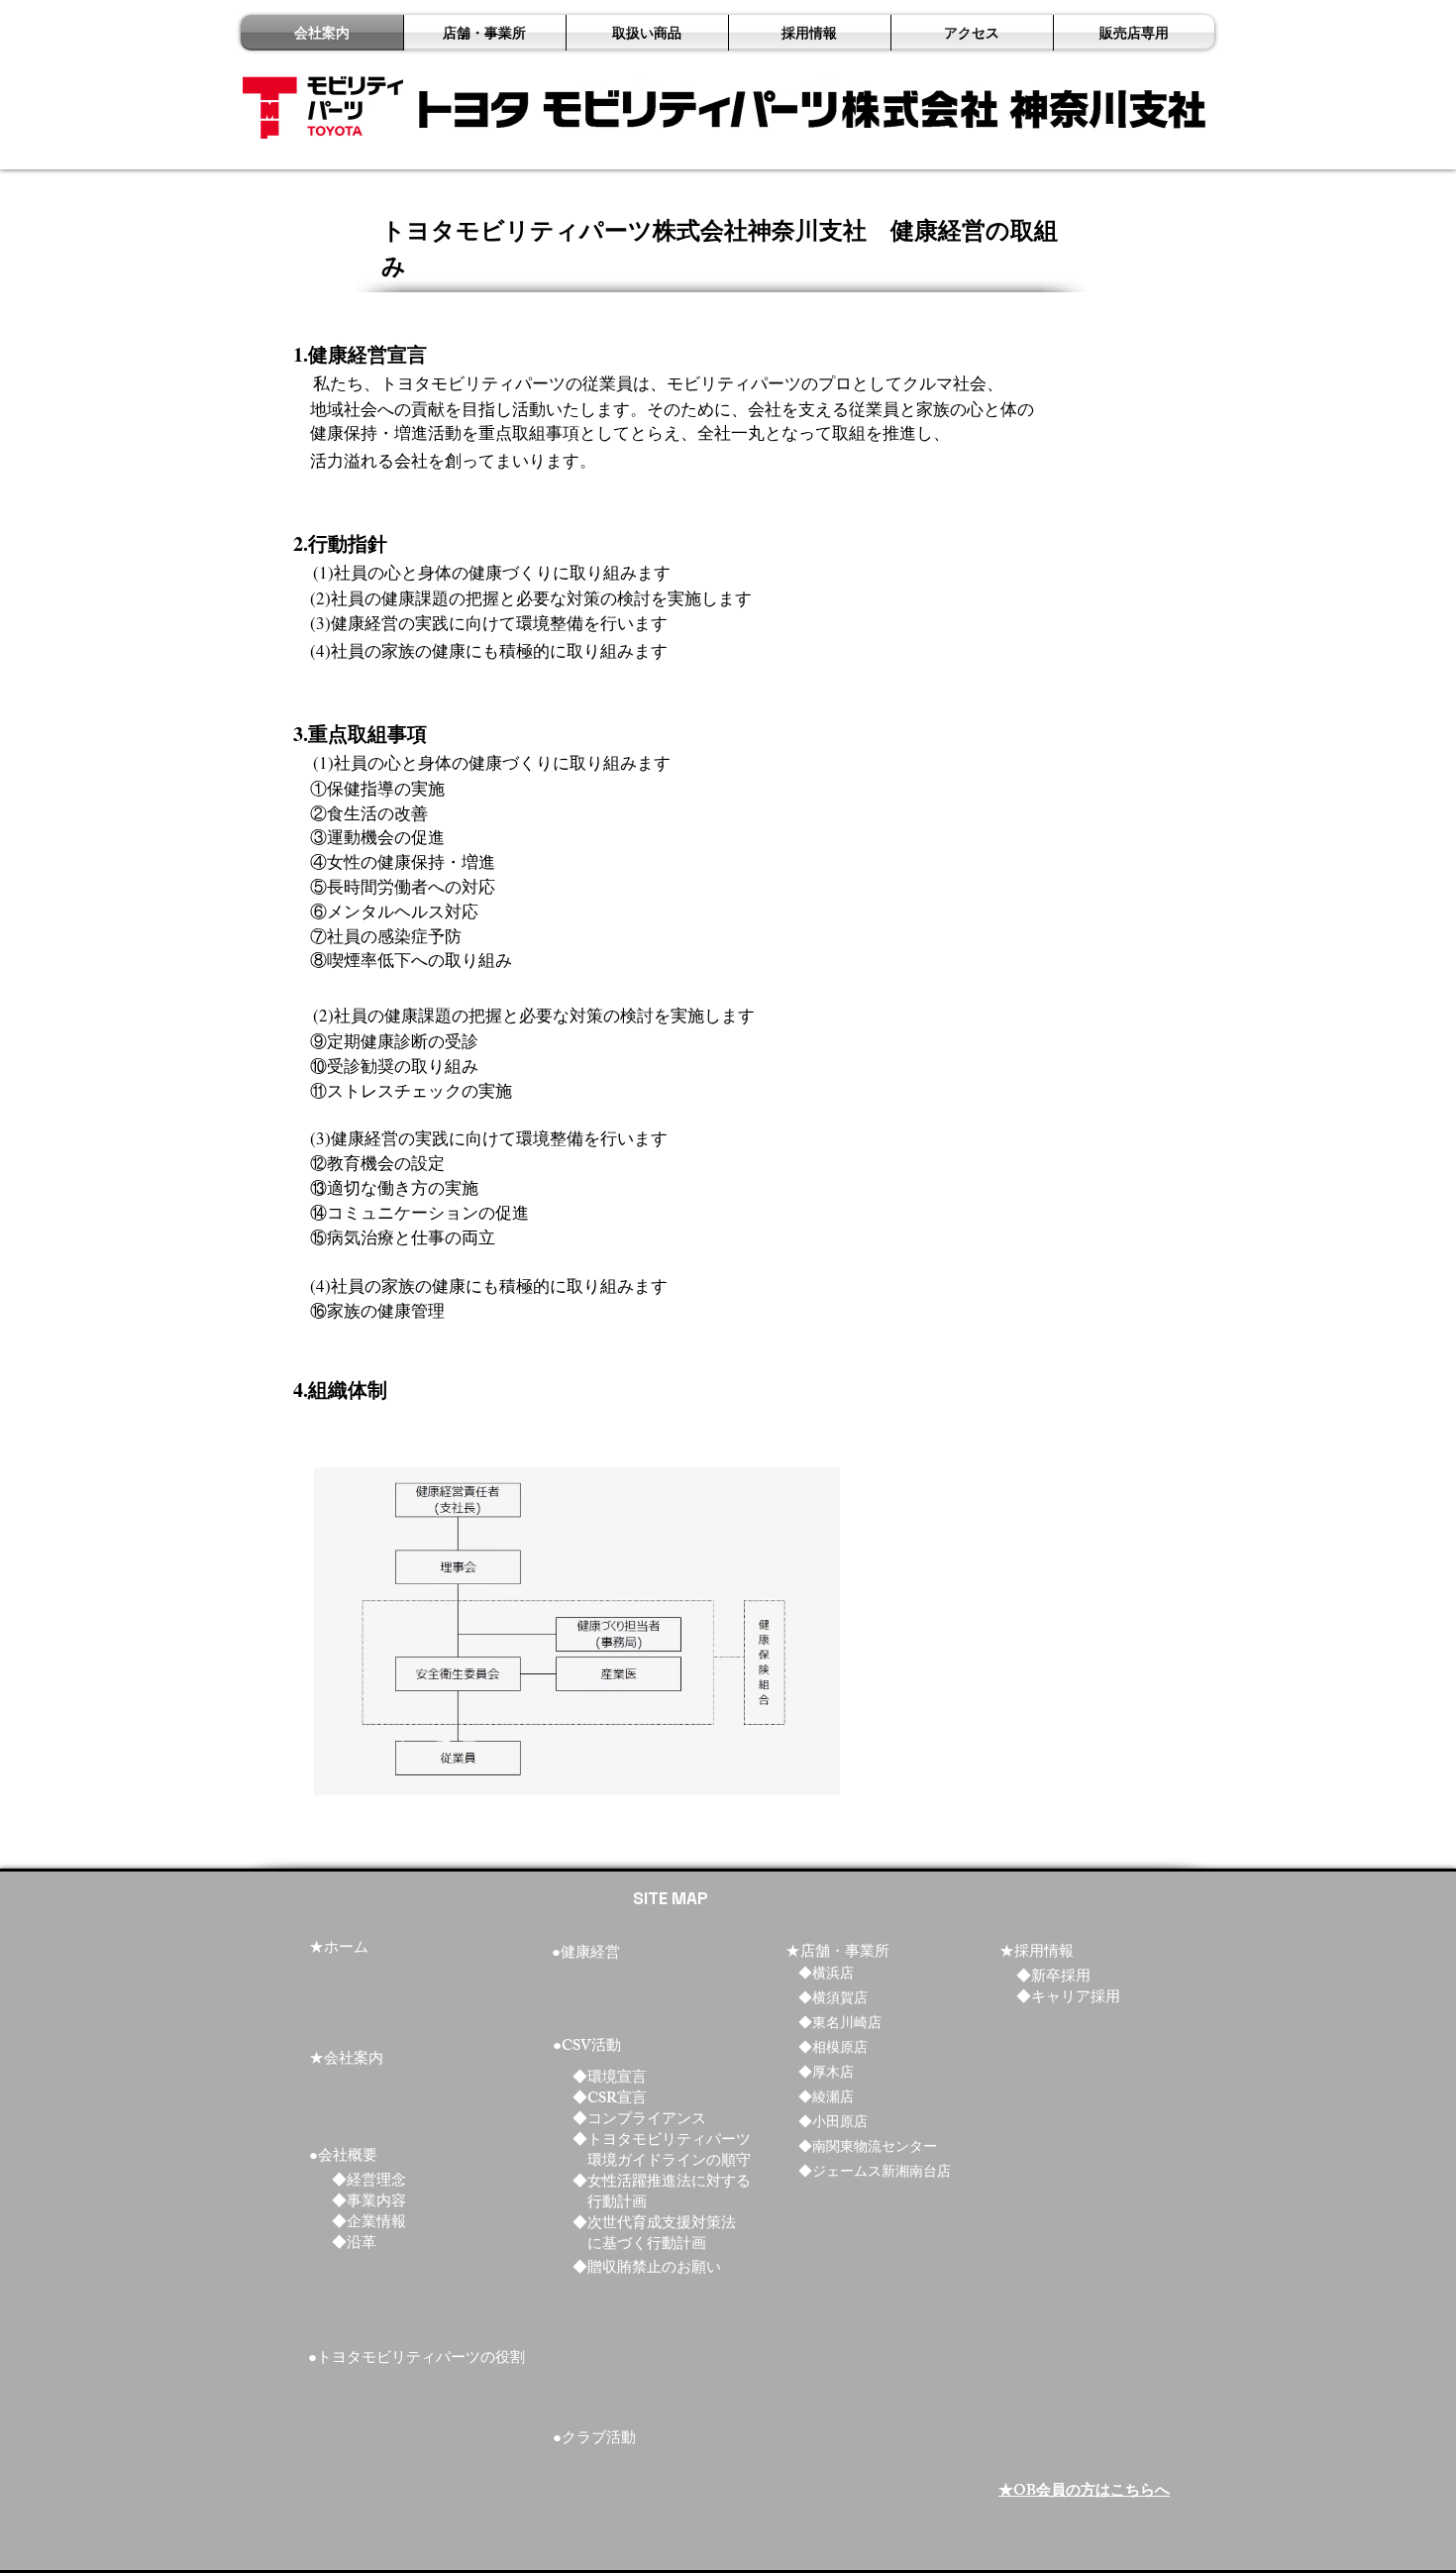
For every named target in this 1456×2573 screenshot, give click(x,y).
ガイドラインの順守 (684, 2162)
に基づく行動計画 (647, 2246)
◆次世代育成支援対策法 (654, 2225)
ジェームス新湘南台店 (882, 2173)
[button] (810, 33)
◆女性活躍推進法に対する (662, 2183)
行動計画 (617, 2204)
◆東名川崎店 (840, 2025)
